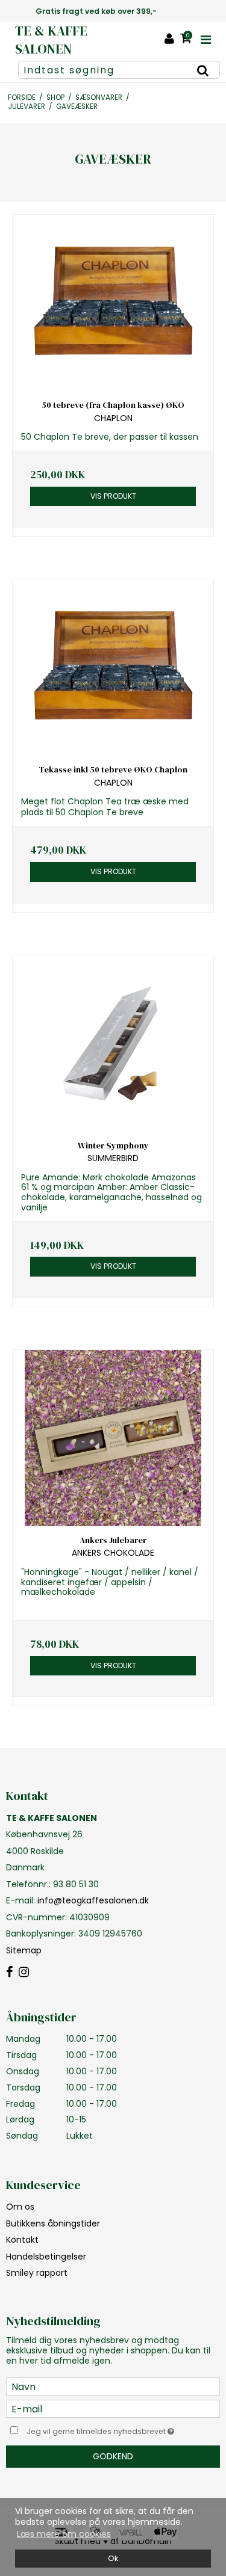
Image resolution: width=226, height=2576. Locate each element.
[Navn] (113, 2386)
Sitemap (24, 1950)
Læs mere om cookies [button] (64, 2534)
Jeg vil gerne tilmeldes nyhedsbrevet (106, 2429)
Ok (113, 2558)
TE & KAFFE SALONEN (51, 40)
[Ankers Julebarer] (113, 1438)
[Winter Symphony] (113, 1043)
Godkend (113, 2456)
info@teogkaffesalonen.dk (93, 1900)
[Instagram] (24, 1973)
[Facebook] (9, 1973)
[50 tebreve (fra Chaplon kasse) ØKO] (113, 303)
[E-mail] (113, 2408)
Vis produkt (113, 496)
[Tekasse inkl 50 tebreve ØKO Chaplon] (113, 667)
